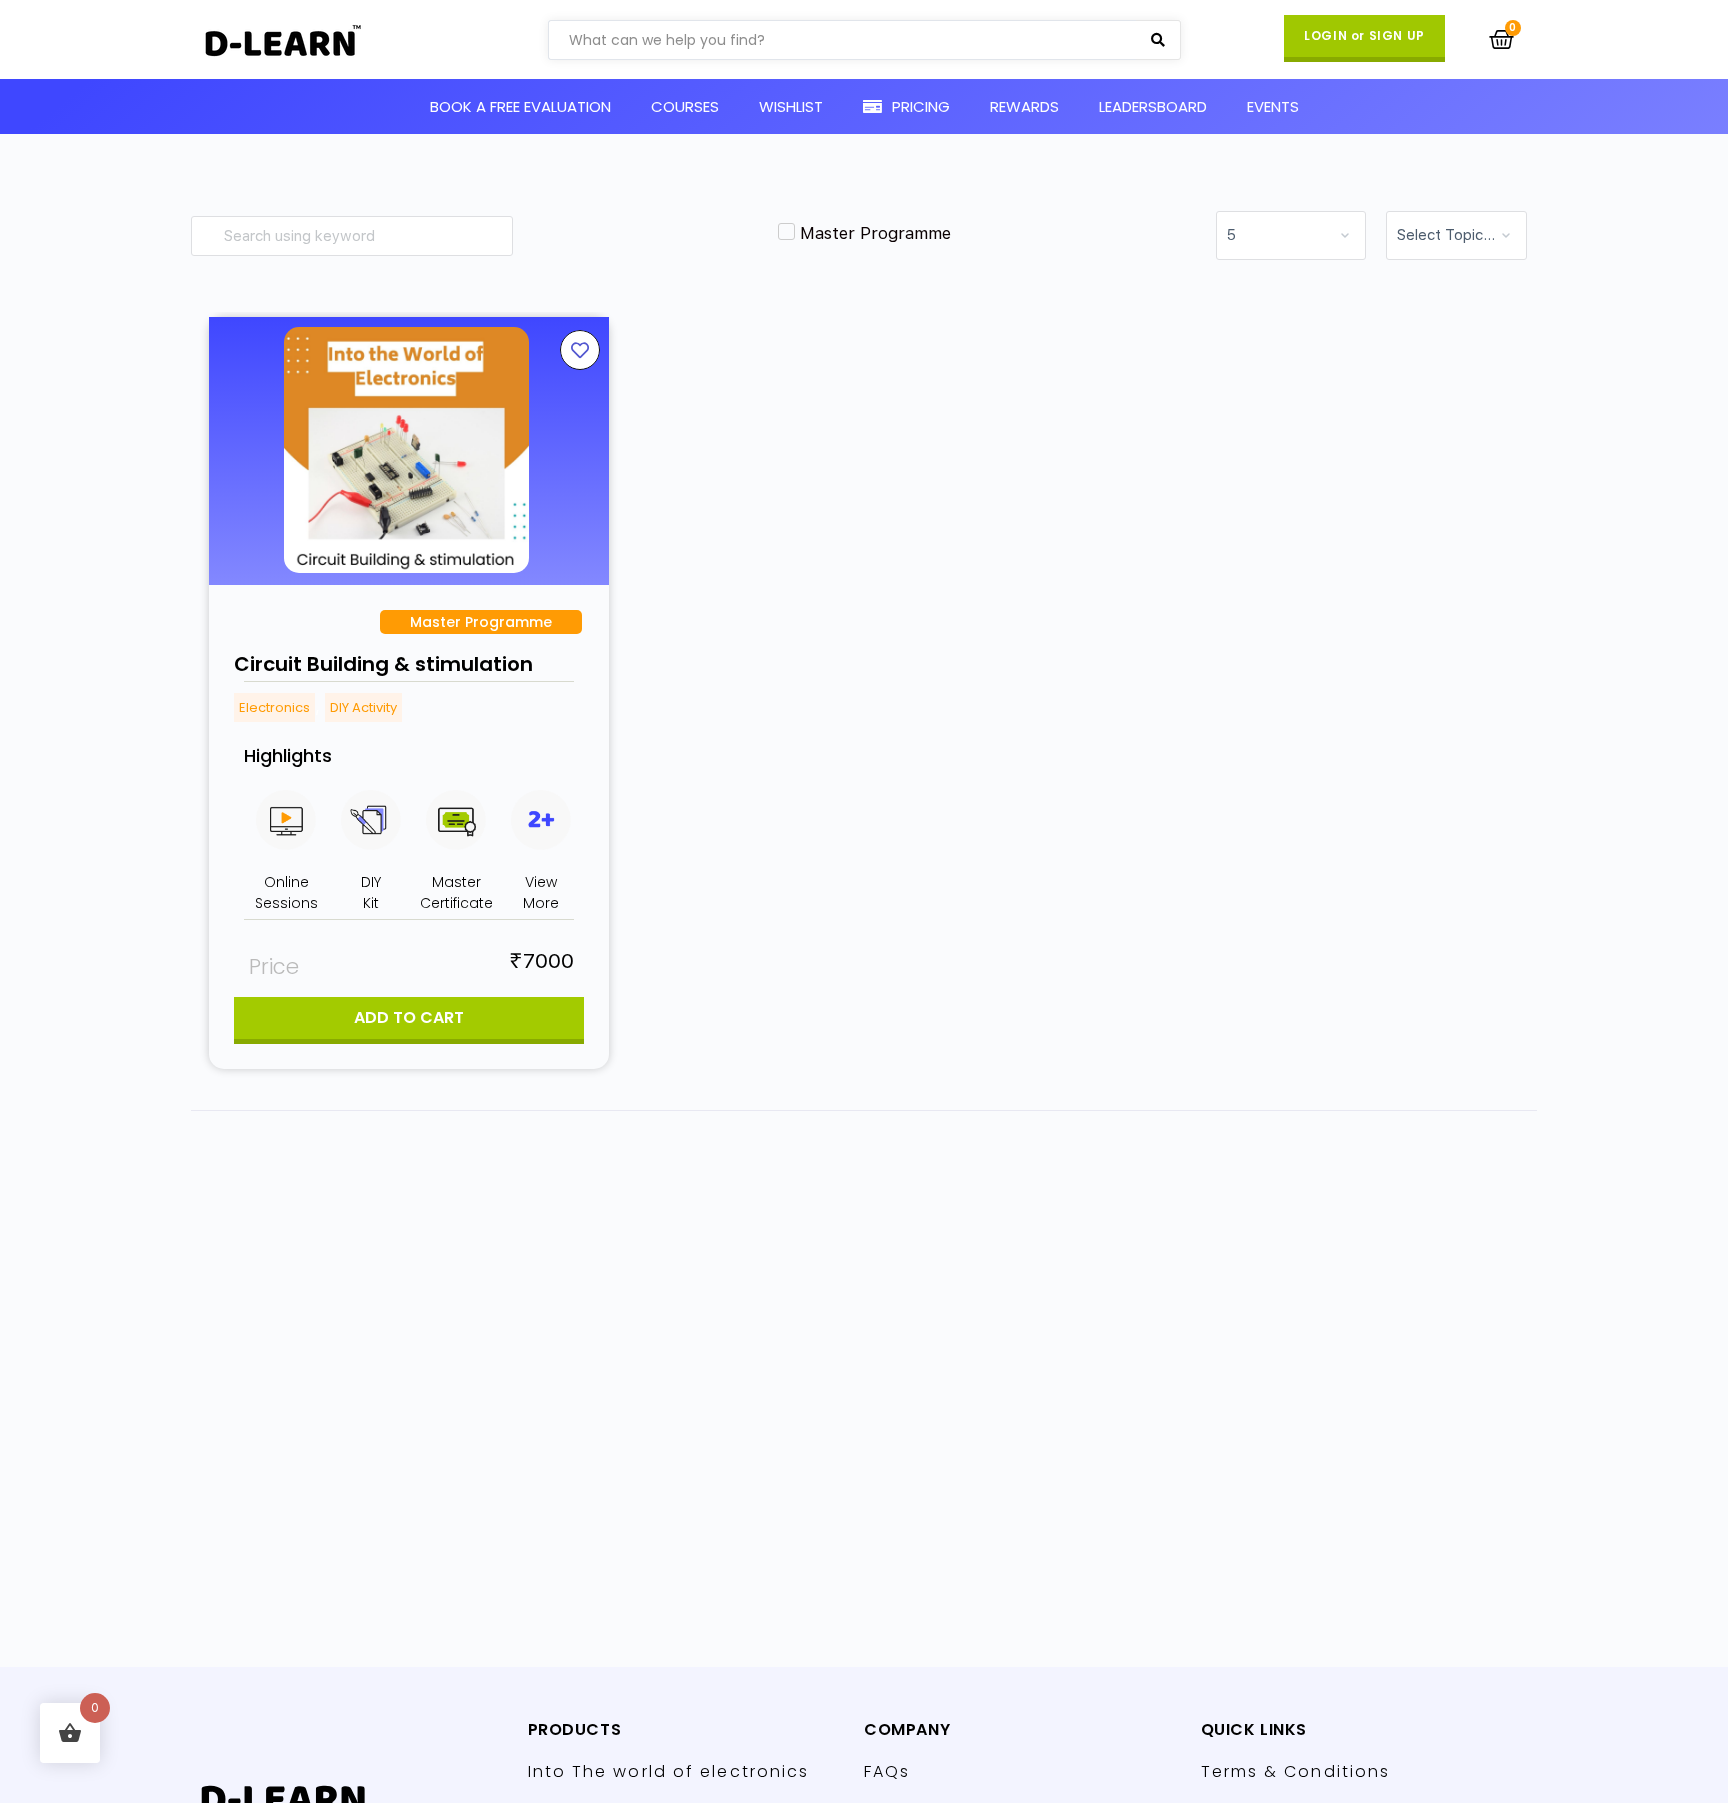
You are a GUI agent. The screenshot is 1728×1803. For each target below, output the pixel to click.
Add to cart (409, 1017)
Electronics (274, 707)
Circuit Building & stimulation (383, 664)
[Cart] (1501, 39)
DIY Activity (363, 707)
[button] (1364, 38)
